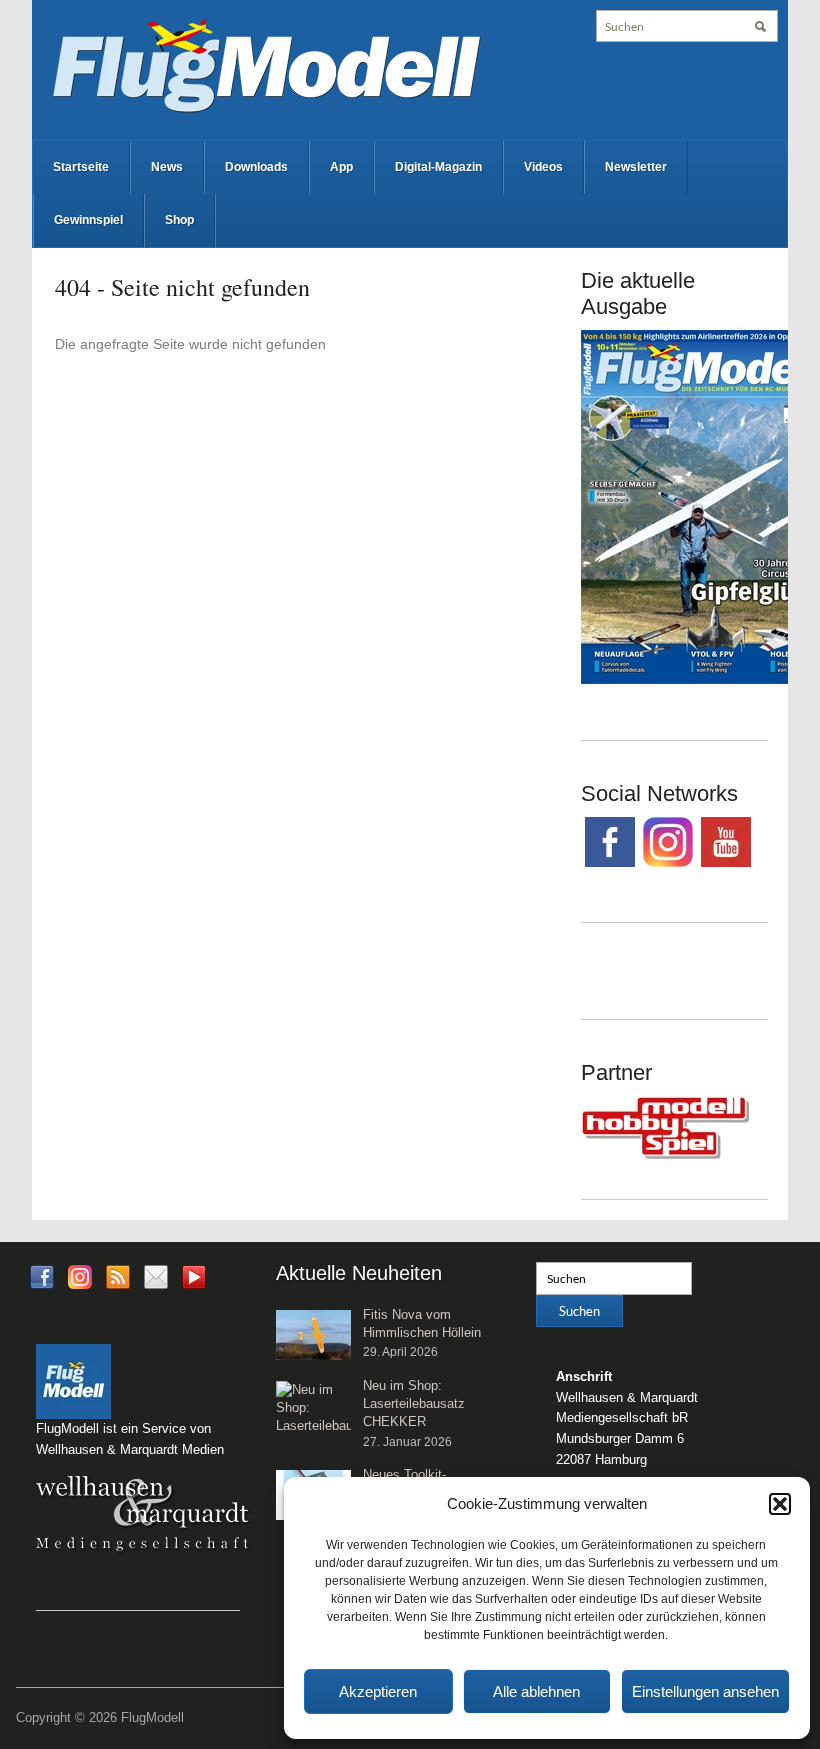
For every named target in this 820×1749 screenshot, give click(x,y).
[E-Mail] (156, 1275)
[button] (780, 1504)
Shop (179, 220)
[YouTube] (194, 1282)
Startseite (81, 167)
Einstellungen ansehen (705, 1691)
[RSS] (118, 1275)
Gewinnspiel (88, 220)
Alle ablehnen (536, 1691)
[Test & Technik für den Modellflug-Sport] (266, 64)
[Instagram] (80, 1275)
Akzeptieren (378, 1691)
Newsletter (636, 167)
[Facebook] (42, 1275)
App (341, 167)
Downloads (256, 167)
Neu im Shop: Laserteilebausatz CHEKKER (414, 1403)
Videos (543, 167)
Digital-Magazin (438, 167)
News (167, 167)
